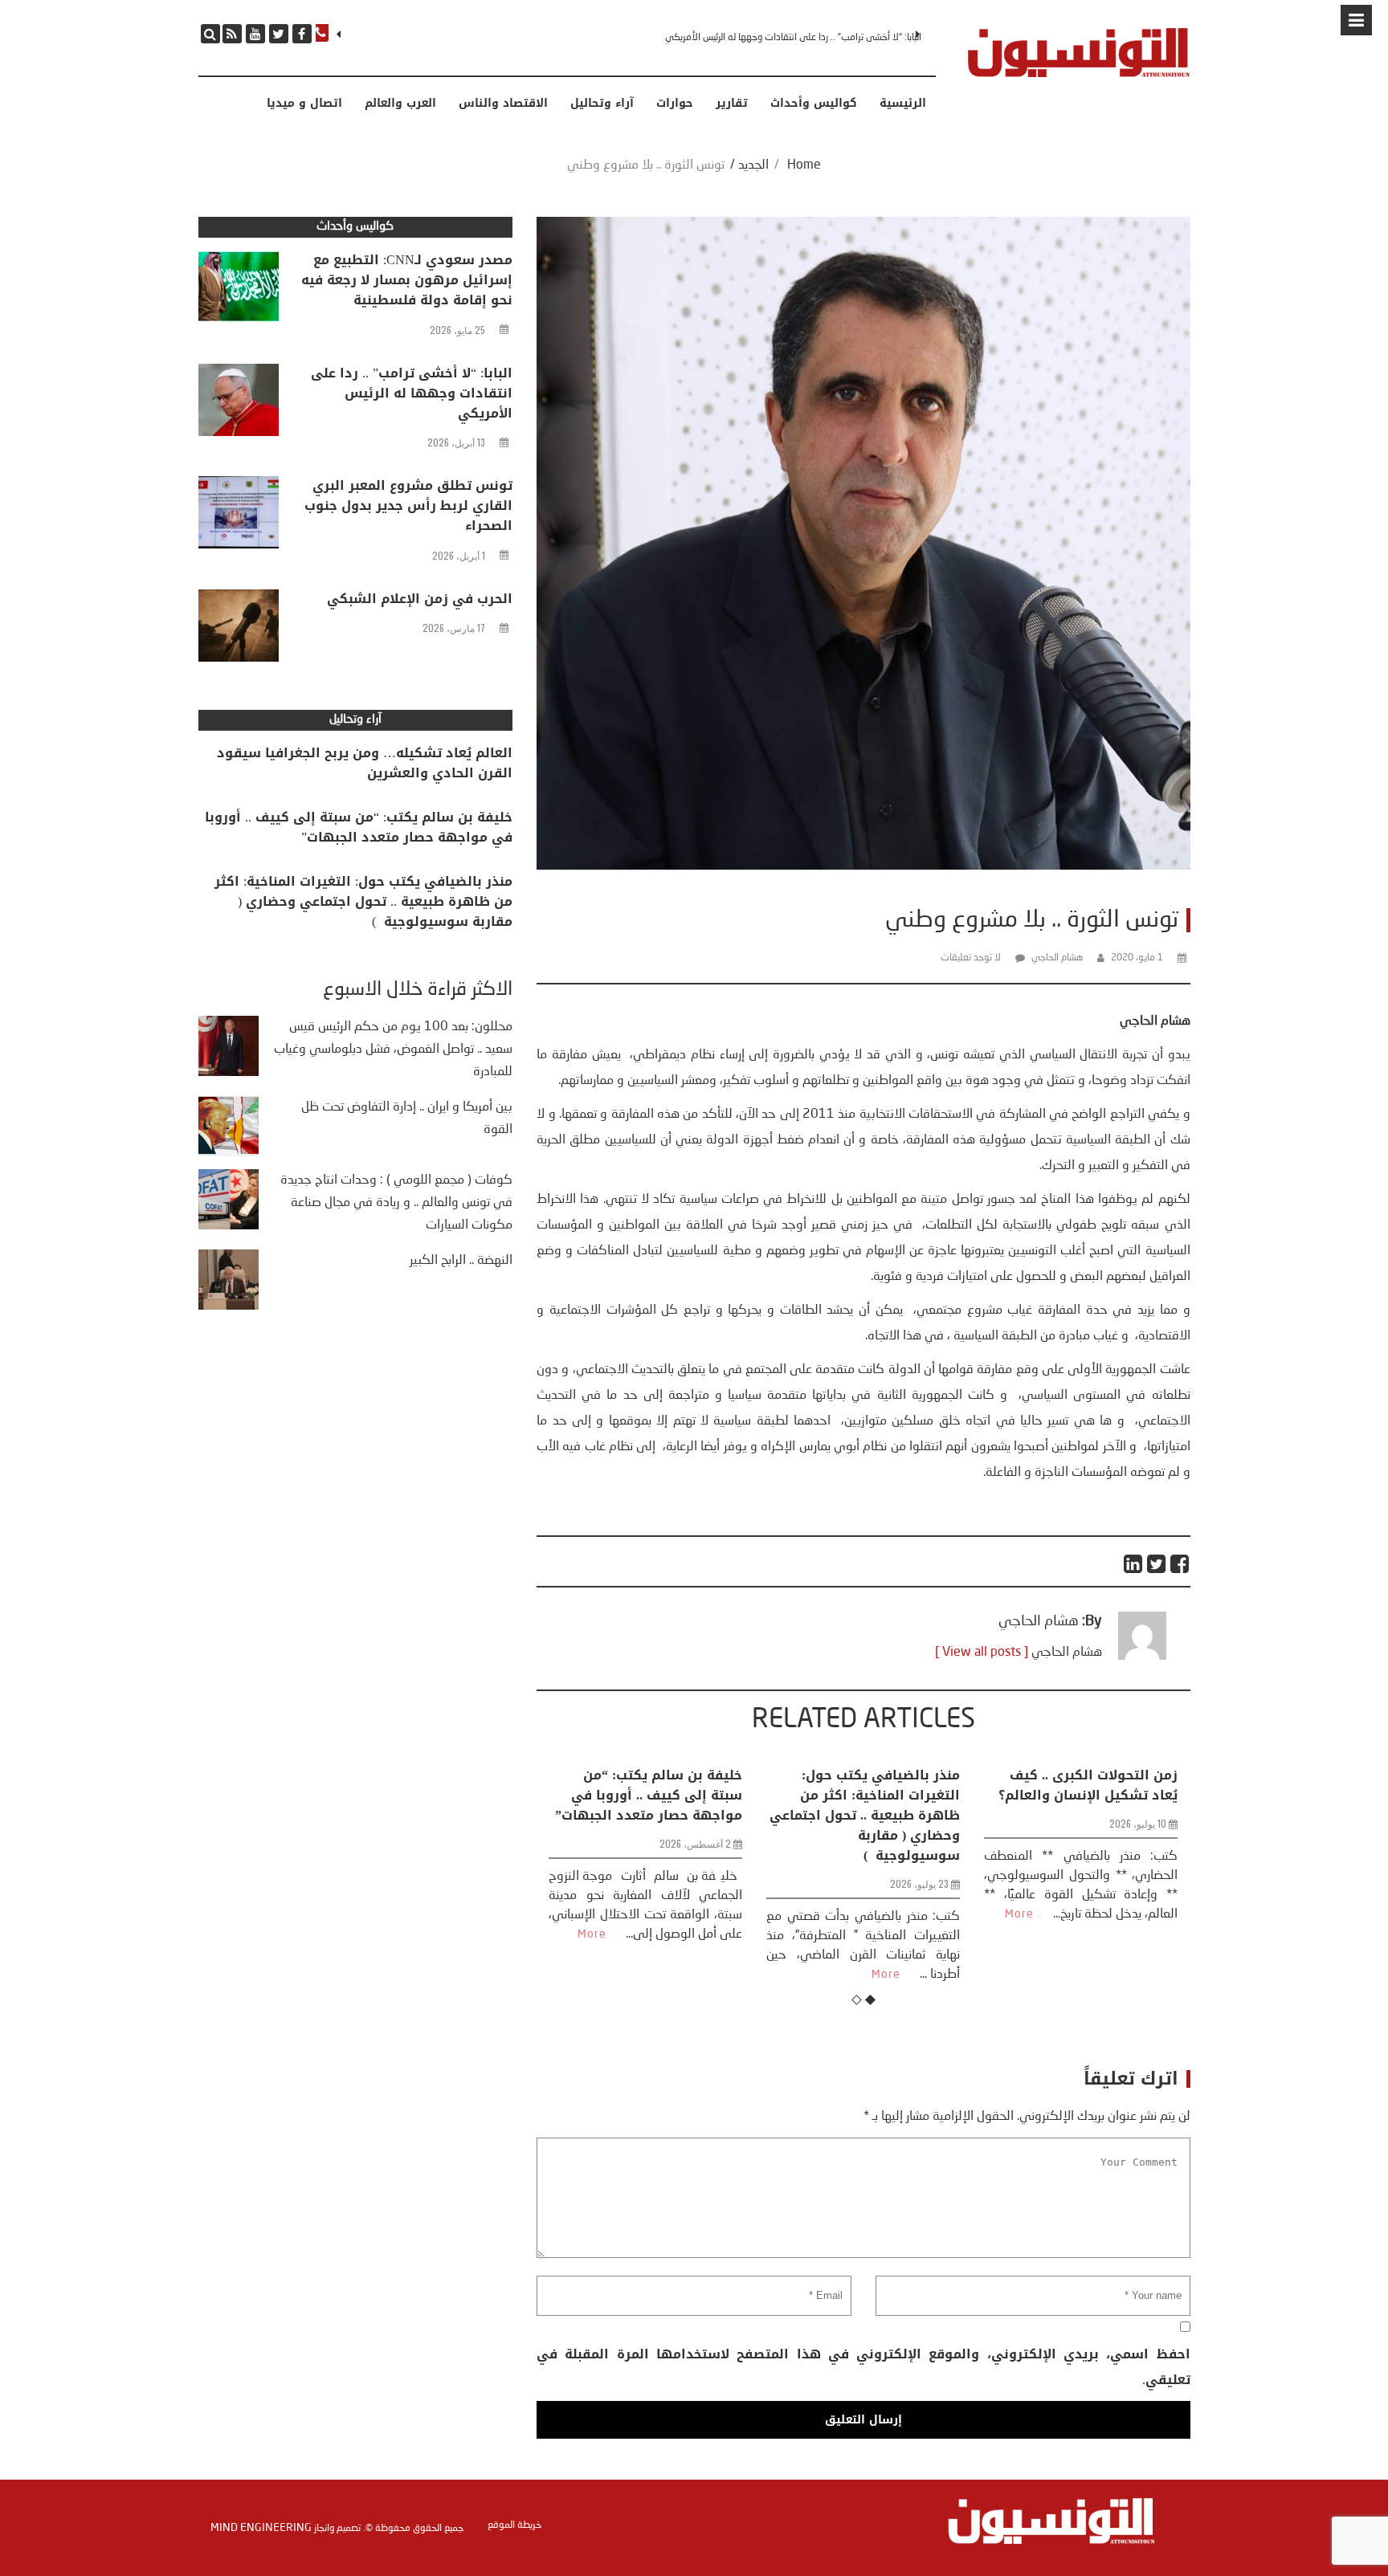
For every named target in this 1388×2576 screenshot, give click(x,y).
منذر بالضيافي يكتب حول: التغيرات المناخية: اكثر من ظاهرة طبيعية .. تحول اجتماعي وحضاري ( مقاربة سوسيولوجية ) (647, 1815)
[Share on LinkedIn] (1134, 1564)
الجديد (753, 165)
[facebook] (302, 34)
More (668, 1975)
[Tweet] (1157, 1564)
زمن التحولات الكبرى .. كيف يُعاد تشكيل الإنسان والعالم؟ (870, 1785)
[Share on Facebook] (1180, 1564)
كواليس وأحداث (814, 104)
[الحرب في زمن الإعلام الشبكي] (239, 630)
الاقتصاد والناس (503, 104)
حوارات (675, 104)
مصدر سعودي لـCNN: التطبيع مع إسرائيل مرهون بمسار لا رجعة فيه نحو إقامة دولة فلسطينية (407, 280)
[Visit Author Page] (1142, 1657)
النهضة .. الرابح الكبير (461, 1261)
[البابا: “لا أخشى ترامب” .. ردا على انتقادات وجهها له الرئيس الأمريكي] (239, 404)
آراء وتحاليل (602, 104)
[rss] (232, 34)
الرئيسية (903, 104)
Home (804, 165)
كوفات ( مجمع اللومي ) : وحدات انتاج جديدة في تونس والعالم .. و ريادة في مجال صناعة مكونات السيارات (396, 1203)
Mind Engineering (261, 2528)
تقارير (732, 104)
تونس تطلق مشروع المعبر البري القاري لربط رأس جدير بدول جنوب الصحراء (785, 38)
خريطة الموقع (514, 2525)
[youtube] (255, 34)
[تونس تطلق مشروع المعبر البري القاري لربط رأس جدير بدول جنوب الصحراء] (239, 516)
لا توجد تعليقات (971, 958)
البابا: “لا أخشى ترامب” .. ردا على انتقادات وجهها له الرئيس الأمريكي (412, 393)
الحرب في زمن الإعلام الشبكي (420, 599)
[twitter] (279, 34)
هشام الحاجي (1057, 958)
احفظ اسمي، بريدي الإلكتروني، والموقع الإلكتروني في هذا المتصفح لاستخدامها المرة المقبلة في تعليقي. (863, 2367)
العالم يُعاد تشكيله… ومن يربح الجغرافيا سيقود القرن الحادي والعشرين (365, 763)
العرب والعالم (400, 104)
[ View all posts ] (982, 1653)
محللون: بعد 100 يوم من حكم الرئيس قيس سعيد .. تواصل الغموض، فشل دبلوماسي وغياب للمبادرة (393, 1050)
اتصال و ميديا (304, 104)
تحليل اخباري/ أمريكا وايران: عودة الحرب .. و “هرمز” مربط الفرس (1086, 1795)
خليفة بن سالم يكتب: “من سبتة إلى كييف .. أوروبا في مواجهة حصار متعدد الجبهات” (359, 827)
